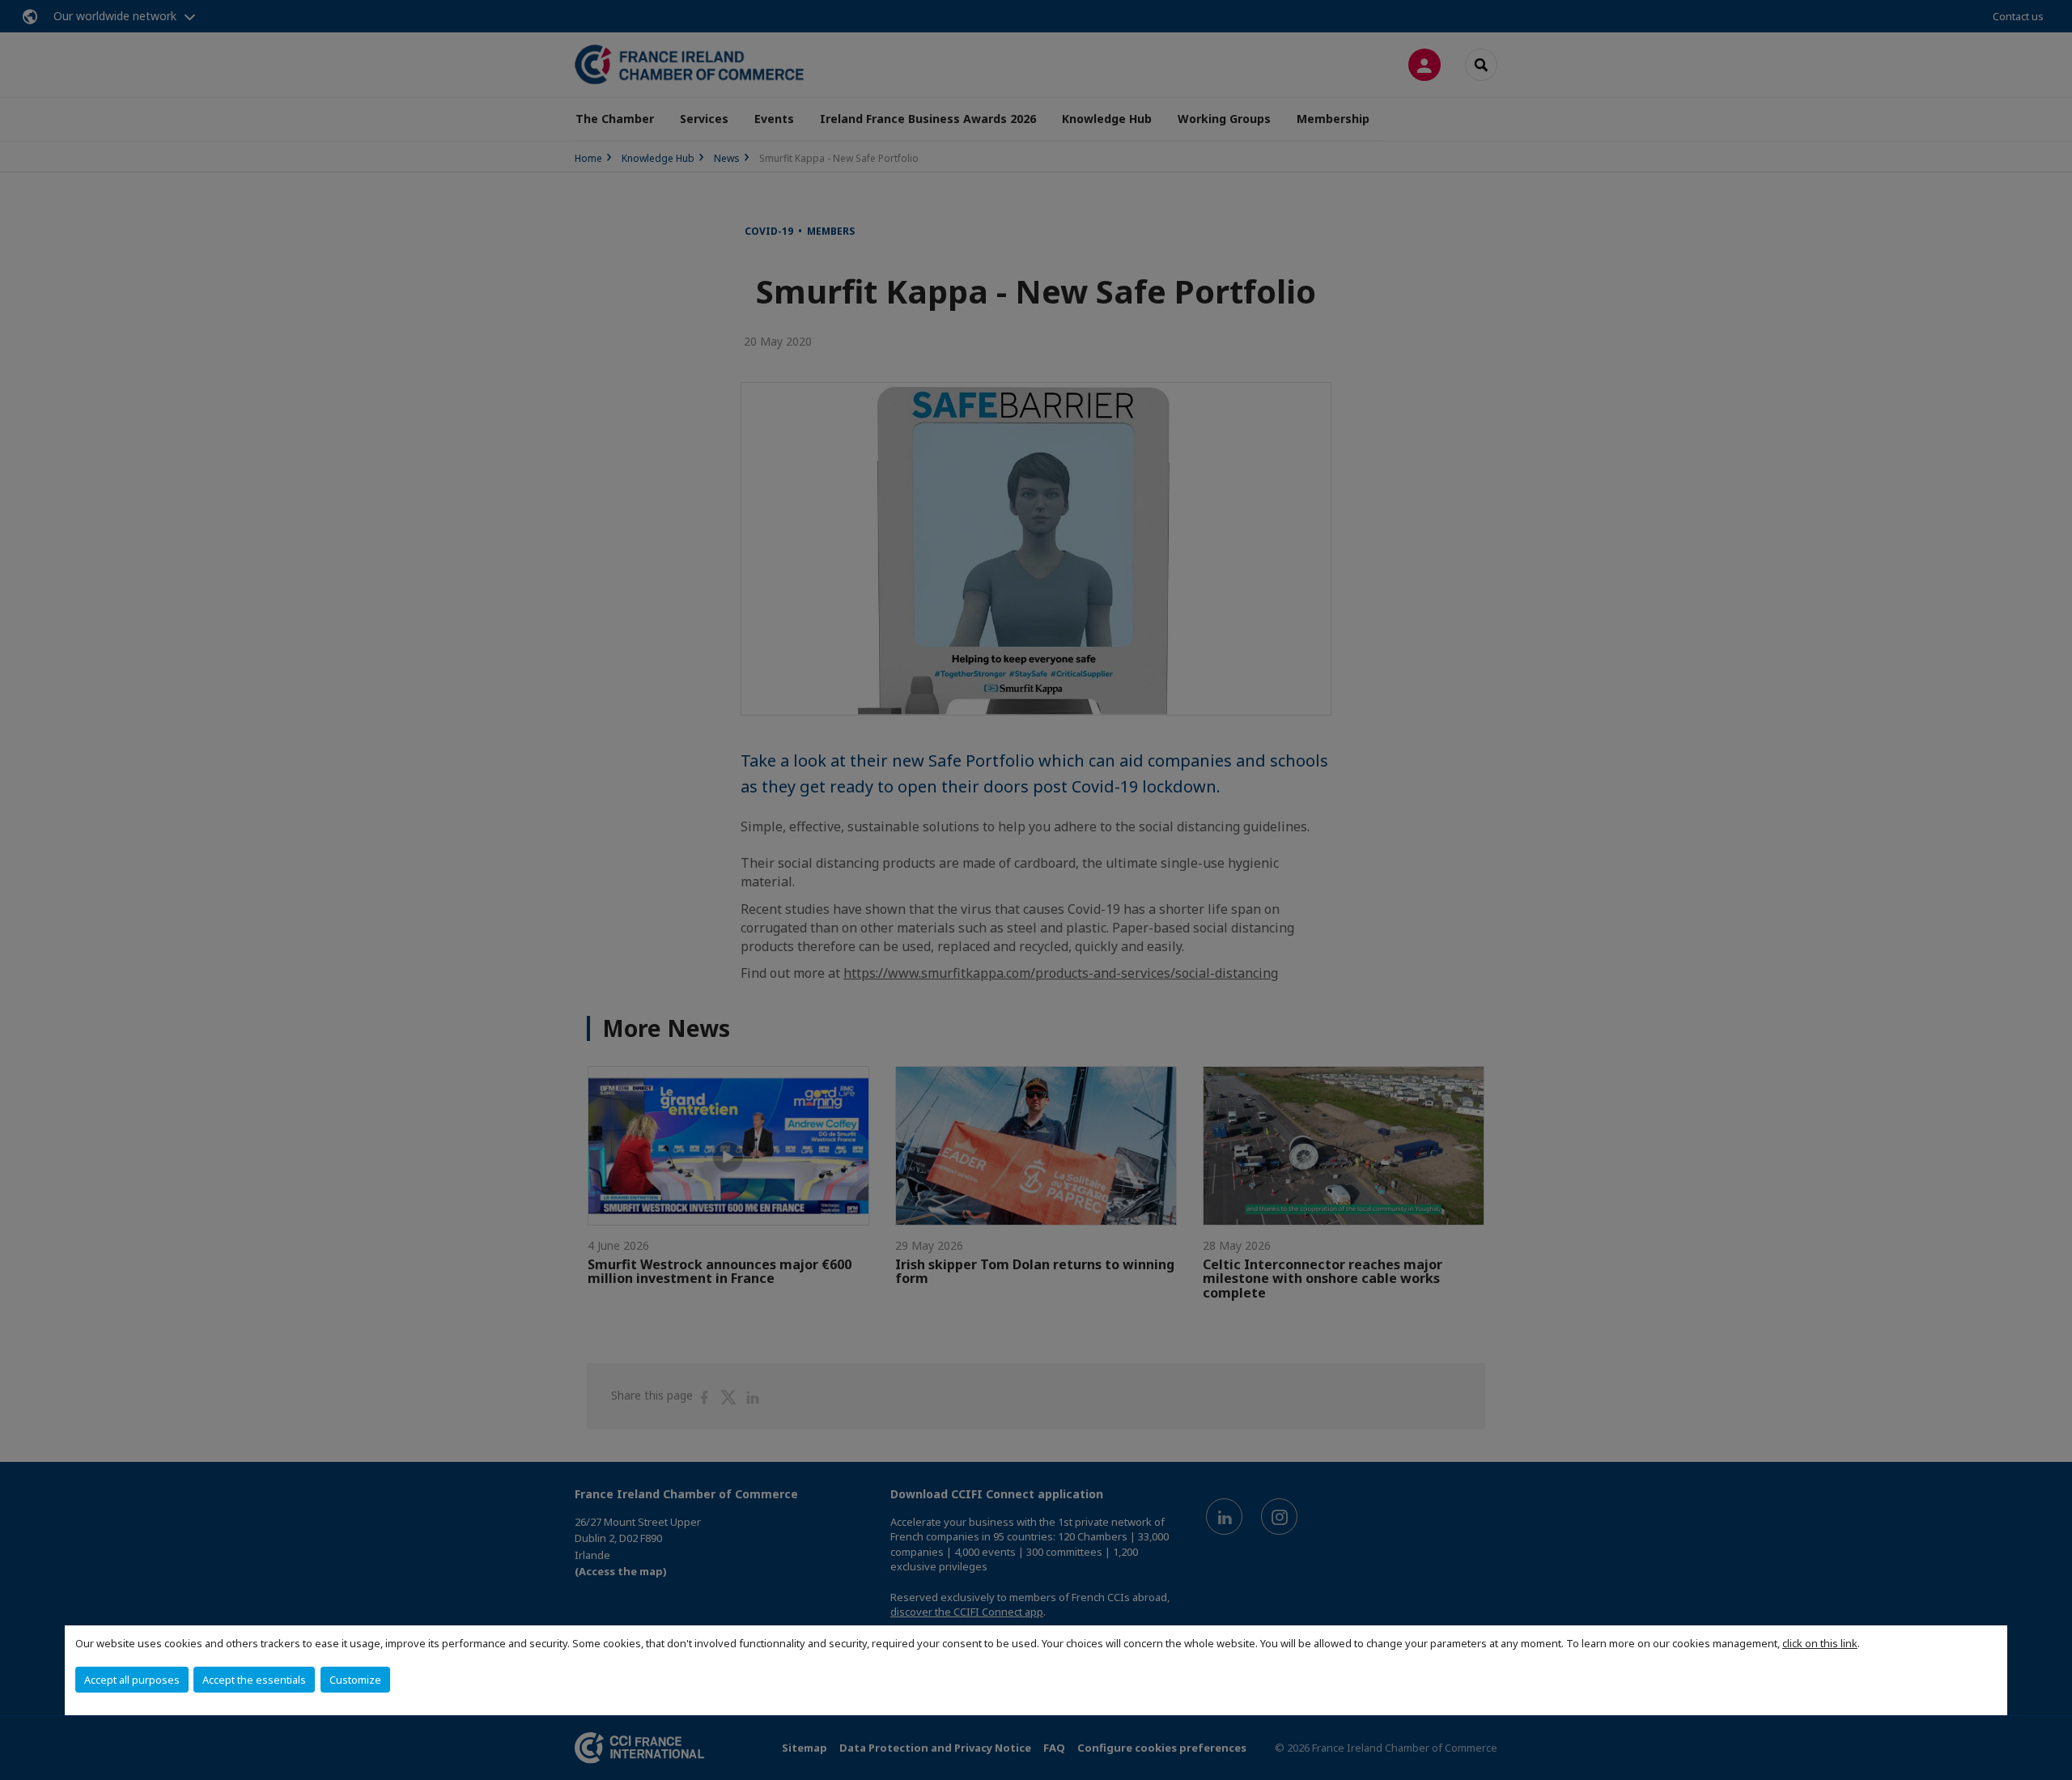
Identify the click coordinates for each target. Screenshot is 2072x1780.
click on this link (1820, 1643)
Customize (355, 1680)
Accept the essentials (254, 1680)
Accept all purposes (132, 1680)
